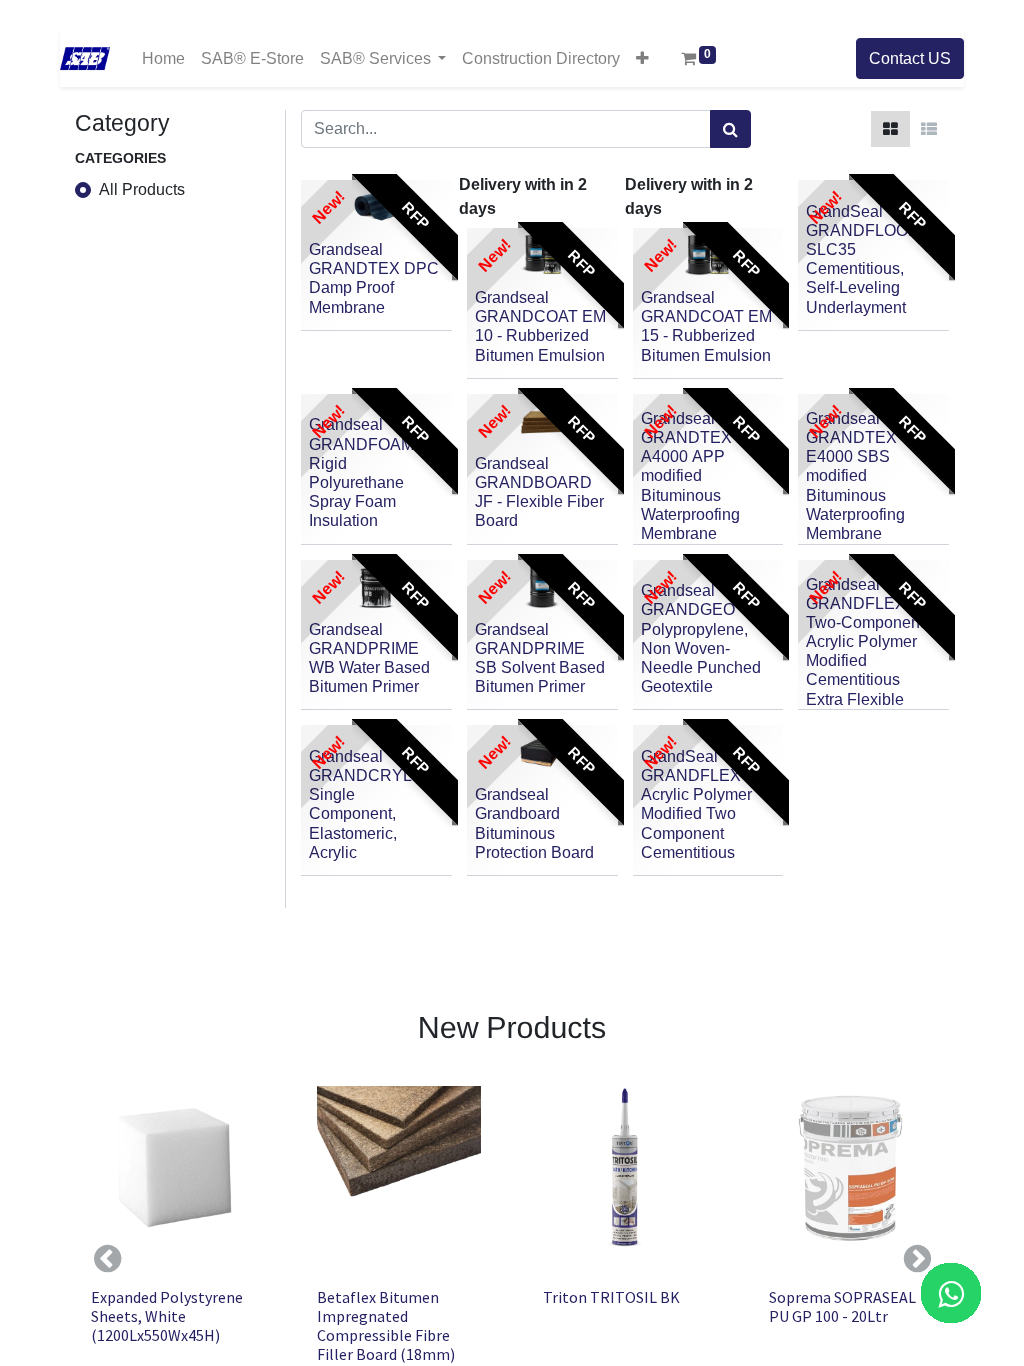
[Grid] (890, 129)
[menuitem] (163, 58)
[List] (929, 129)
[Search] (730, 129)
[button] (642, 58)
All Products (142, 190)
